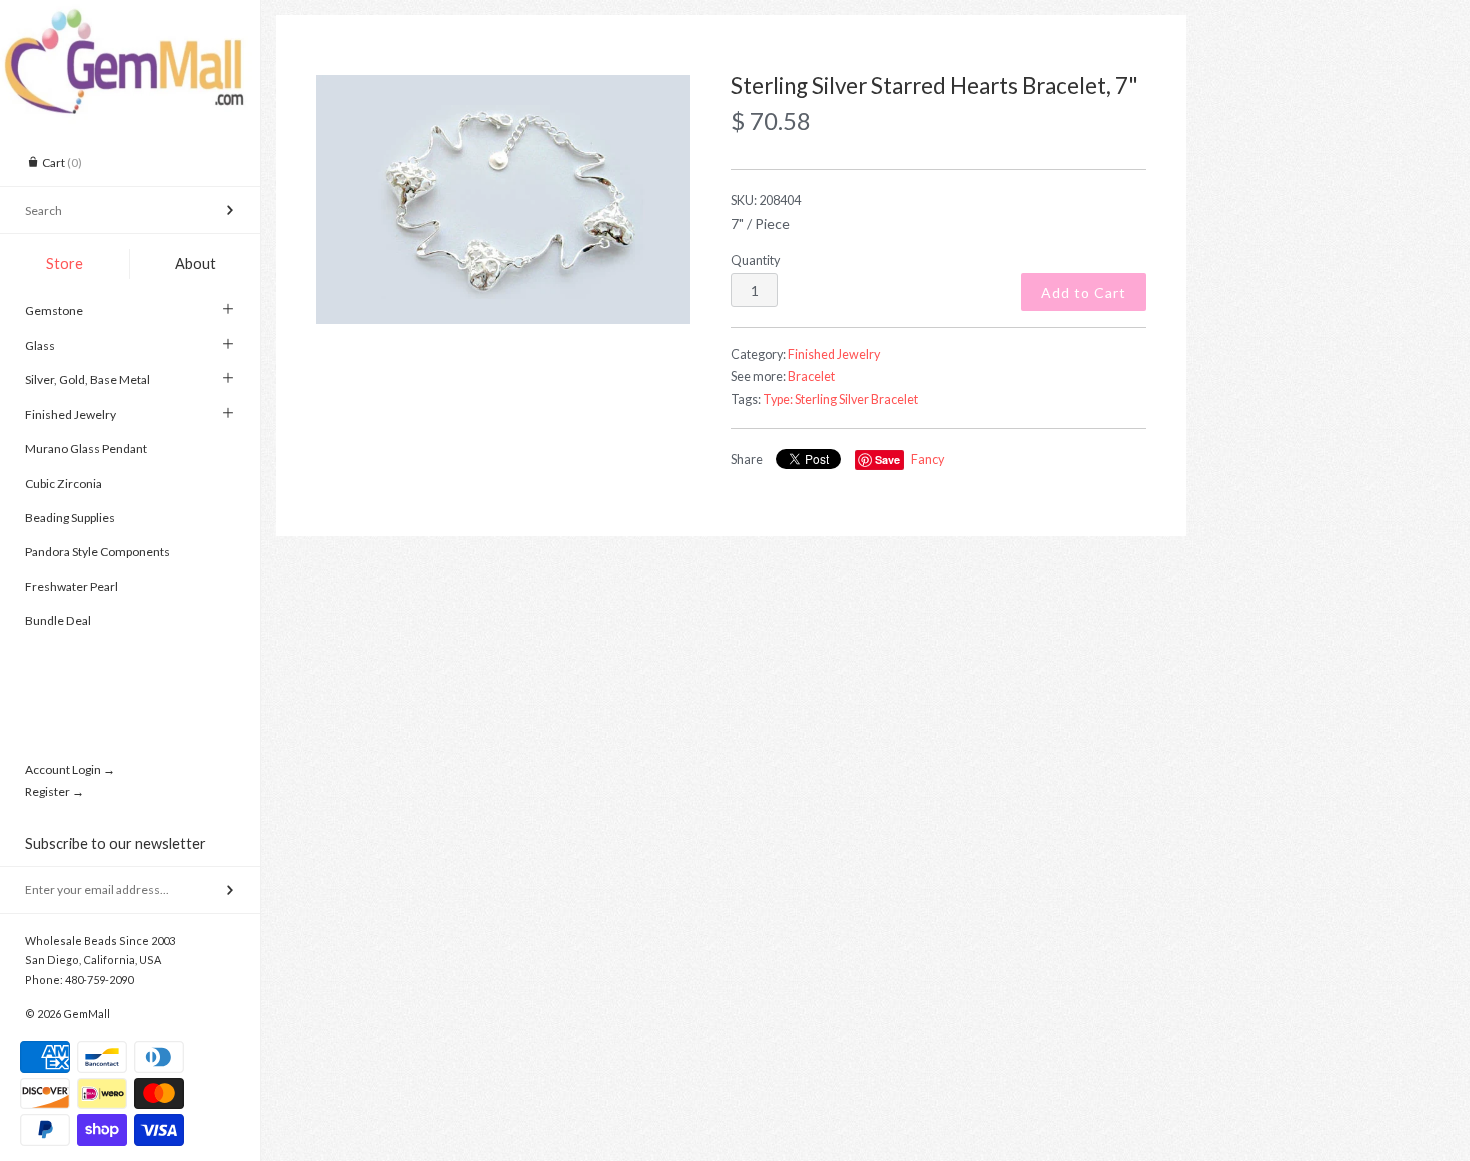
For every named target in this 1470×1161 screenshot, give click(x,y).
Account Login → (70, 769)
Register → (54, 791)
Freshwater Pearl (71, 586)
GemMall (86, 1013)
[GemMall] (130, 18)
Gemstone (54, 310)
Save (887, 459)
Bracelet (811, 376)
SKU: (766, 200)
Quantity (755, 260)
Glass (40, 345)
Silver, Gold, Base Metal (87, 379)
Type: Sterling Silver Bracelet (840, 399)
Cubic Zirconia (63, 483)
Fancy (927, 459)
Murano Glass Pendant (86, 448)
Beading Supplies (70, 517)
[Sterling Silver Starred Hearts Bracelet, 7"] (503, 199)
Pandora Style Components (97, 551)
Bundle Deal (58, 620)
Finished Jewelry (70, 414)
